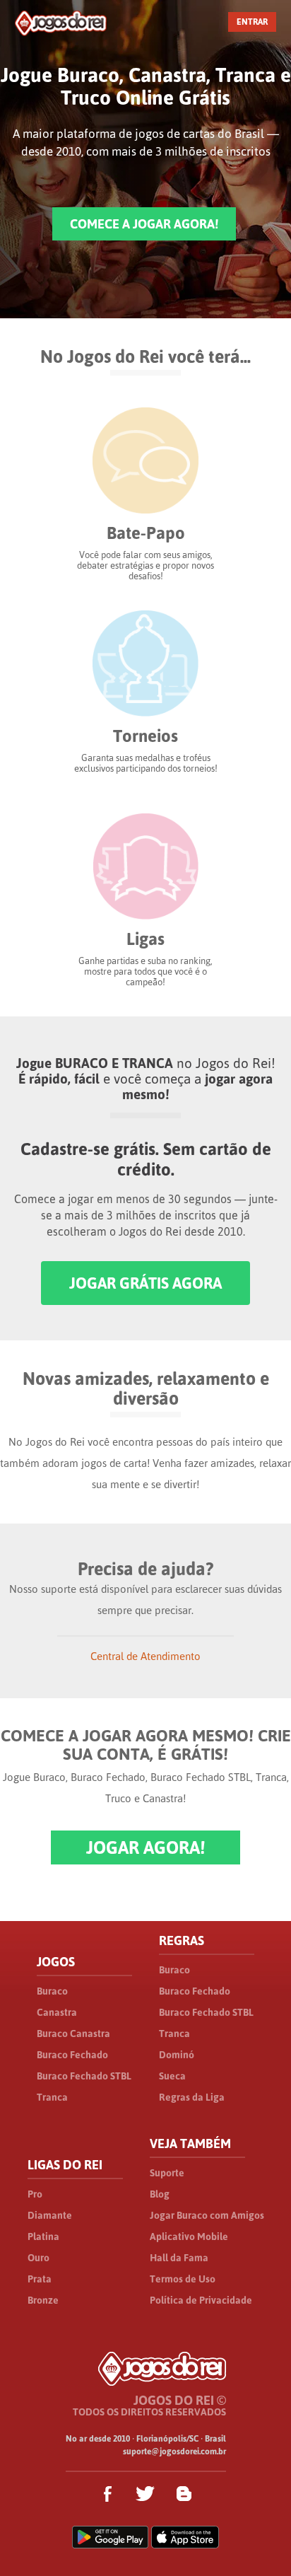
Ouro (38, 2258)
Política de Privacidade (201, 2300)
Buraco (52, 1991)
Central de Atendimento (145, 1656)
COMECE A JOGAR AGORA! (144, 224)
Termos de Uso (183, 2279)
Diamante (50, 2215)
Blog (160, 2194)
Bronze (43, 2300)
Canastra (57, 2012)
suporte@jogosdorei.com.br (174, 2452)
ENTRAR (252, 22)
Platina (43, 2236)
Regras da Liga (192, 2097)
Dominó (177, 2055)
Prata (40, 2279)
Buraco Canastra (73, 2033)
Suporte (167, 2173)
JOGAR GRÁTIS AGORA (145, 1283)
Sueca (172, 2076)
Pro (35, 2194)
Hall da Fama (179, 2258)
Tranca (52, 2097)
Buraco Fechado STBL (84, 2076)
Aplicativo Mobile (189, 2236)
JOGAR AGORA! (145, 1847)
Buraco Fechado (72, 2055)
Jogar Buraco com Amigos (207, 2215)
